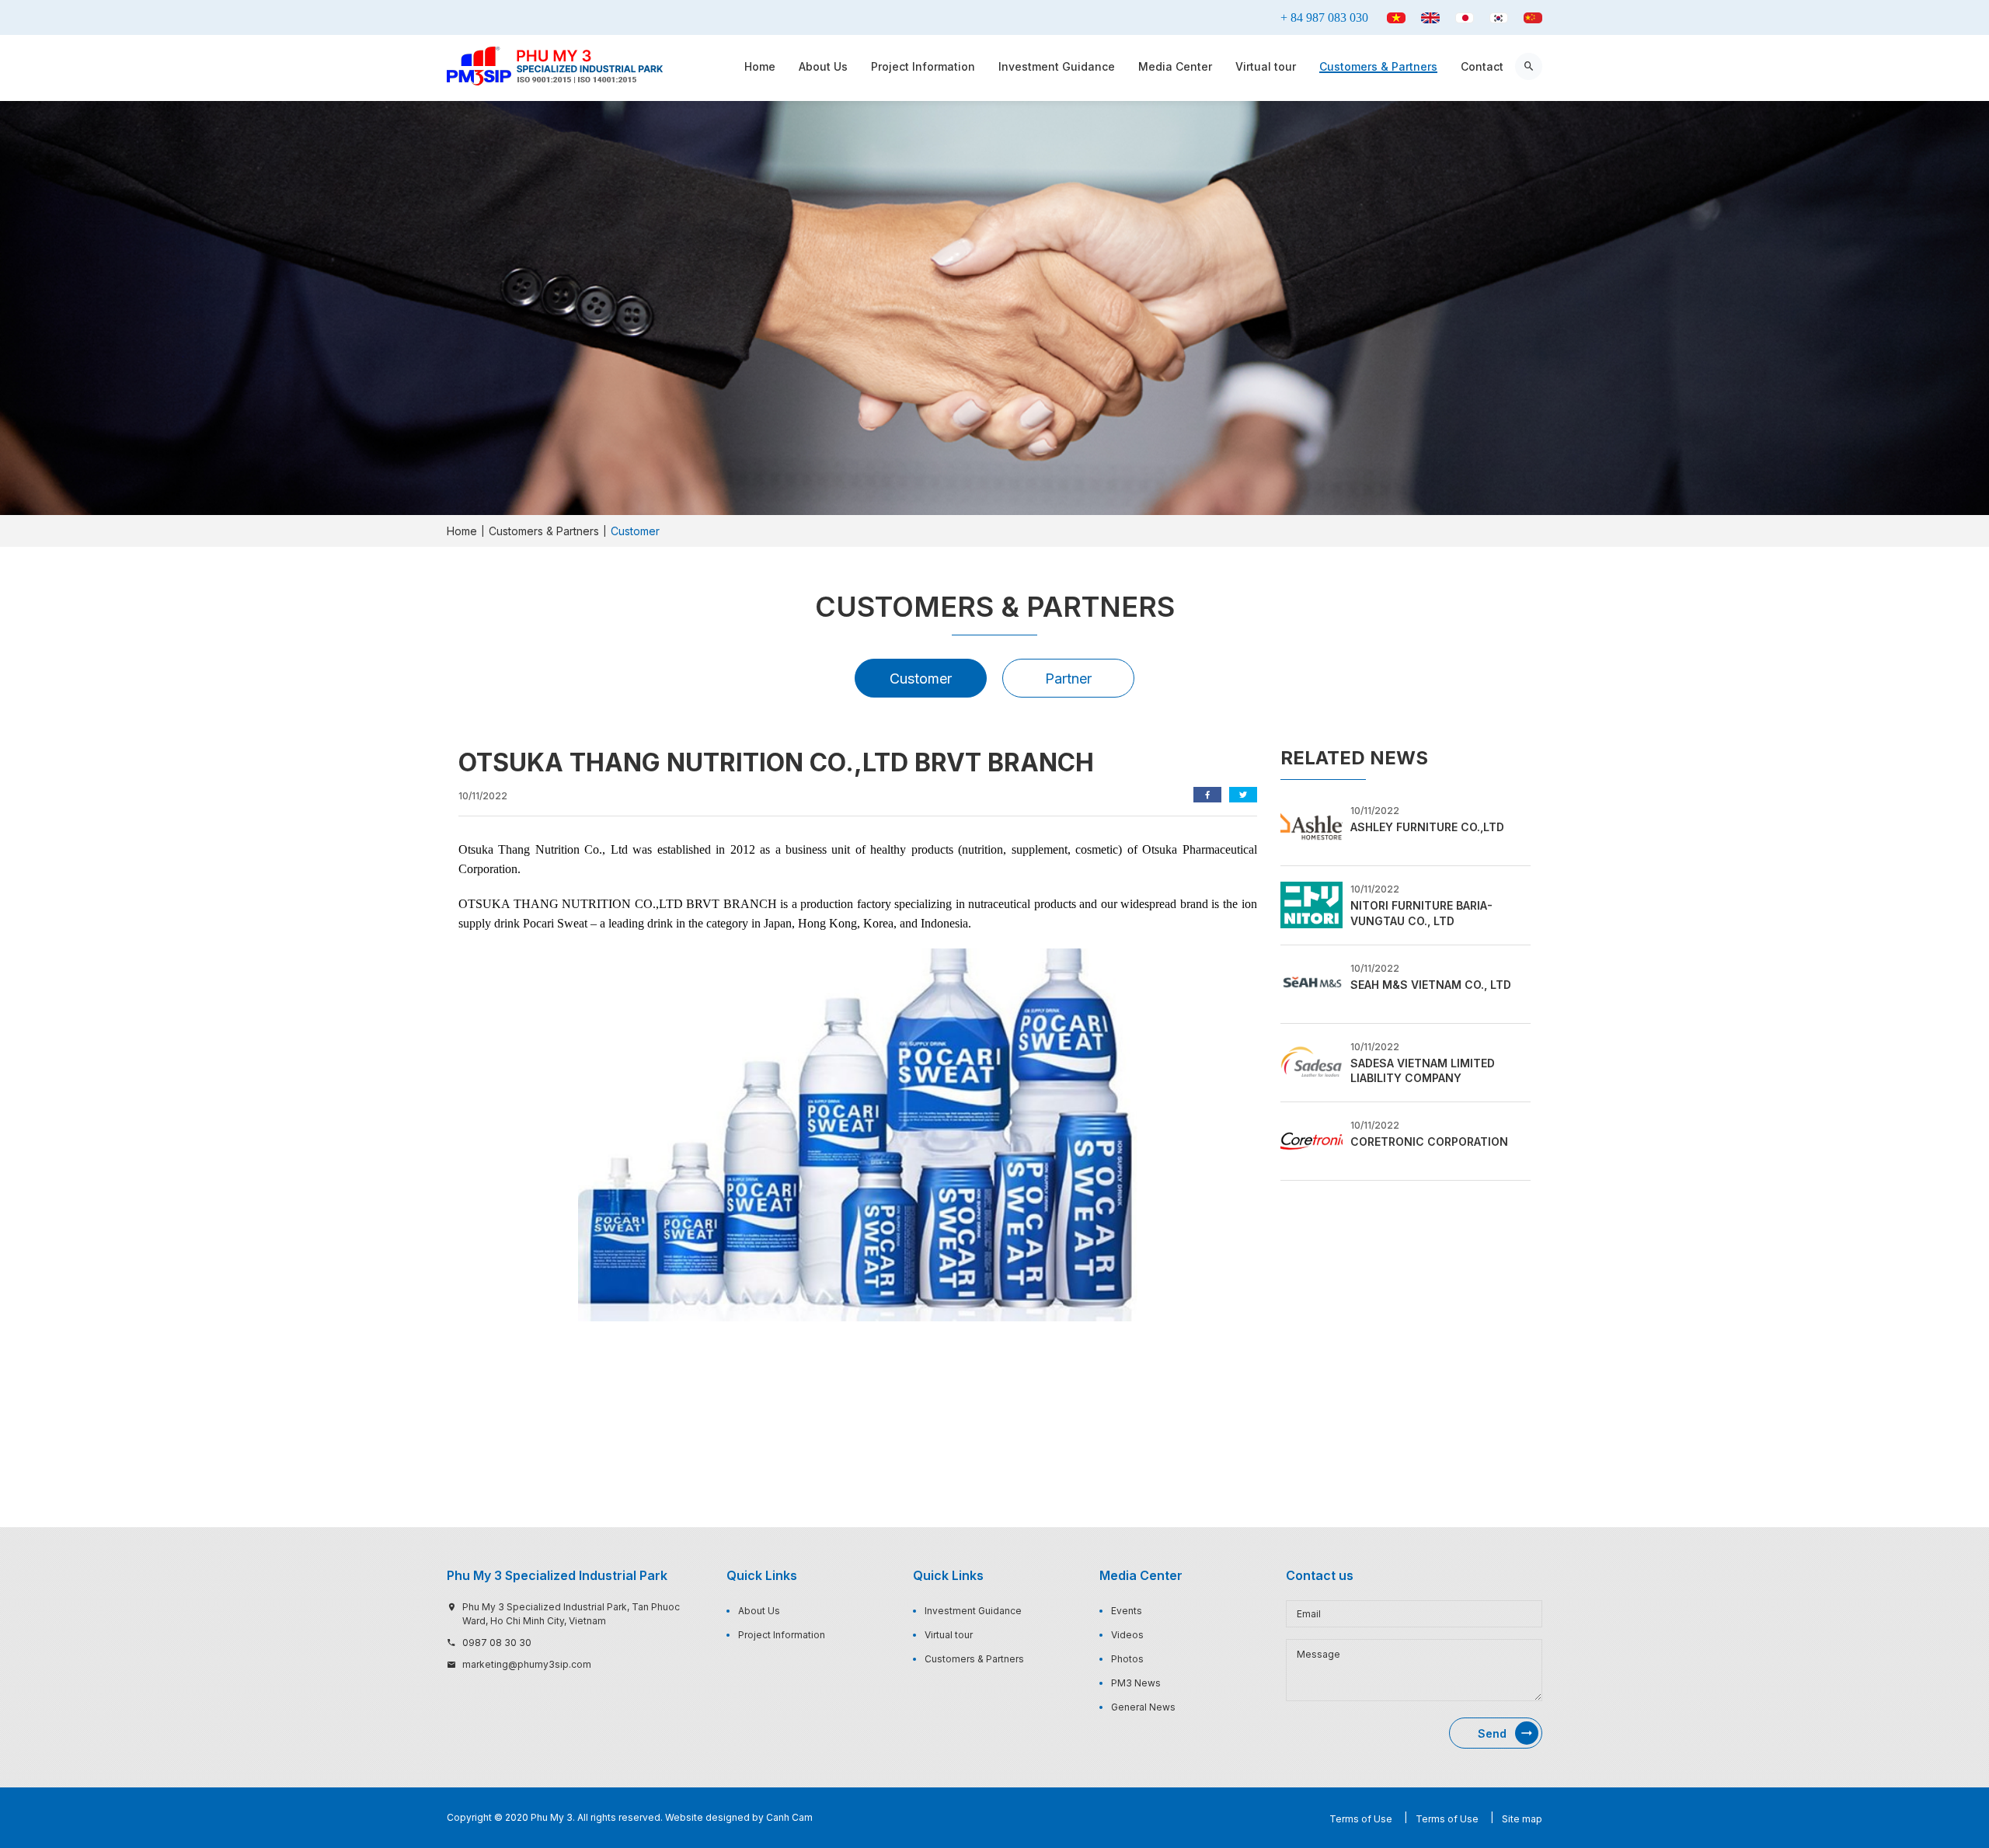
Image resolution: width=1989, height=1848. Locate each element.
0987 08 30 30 (497, 1643)
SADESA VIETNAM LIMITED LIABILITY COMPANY (1423, 1071)
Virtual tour (1266, 66)
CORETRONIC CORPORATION (1429, 1142)
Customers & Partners (1378, 66)
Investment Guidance (1057, 66)
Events (1127, 1611)
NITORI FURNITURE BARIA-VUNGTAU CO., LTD (1421, 913)
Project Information (923, 66)
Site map (1522, 1819)
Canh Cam (789, 1817)
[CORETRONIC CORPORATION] (1311, 1140)
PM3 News (1136, 1683)
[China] (1533, 18)
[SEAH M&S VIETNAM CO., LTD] (1311, 983)
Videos (1127, 1635)
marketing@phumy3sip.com (527, 1664)
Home (760, 66)
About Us (823, 66)
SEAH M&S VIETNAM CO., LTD (1431, 985)
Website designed (707, 1817)
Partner (1068, 679)
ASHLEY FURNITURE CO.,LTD (1427, 827)
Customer (921, 679)
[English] (1430, 18)
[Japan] (1465, 18)
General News (1143, 1707)
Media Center (1175, 66)
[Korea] (1499, 18)
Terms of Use (1361, 1819)
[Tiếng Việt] (1396, 18)
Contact (1482, 66)
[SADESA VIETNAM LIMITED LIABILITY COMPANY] (1311, 1061)
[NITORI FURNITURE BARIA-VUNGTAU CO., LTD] (1311, 904)
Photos (1127, 1659)
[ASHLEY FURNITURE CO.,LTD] (1311, 826)
